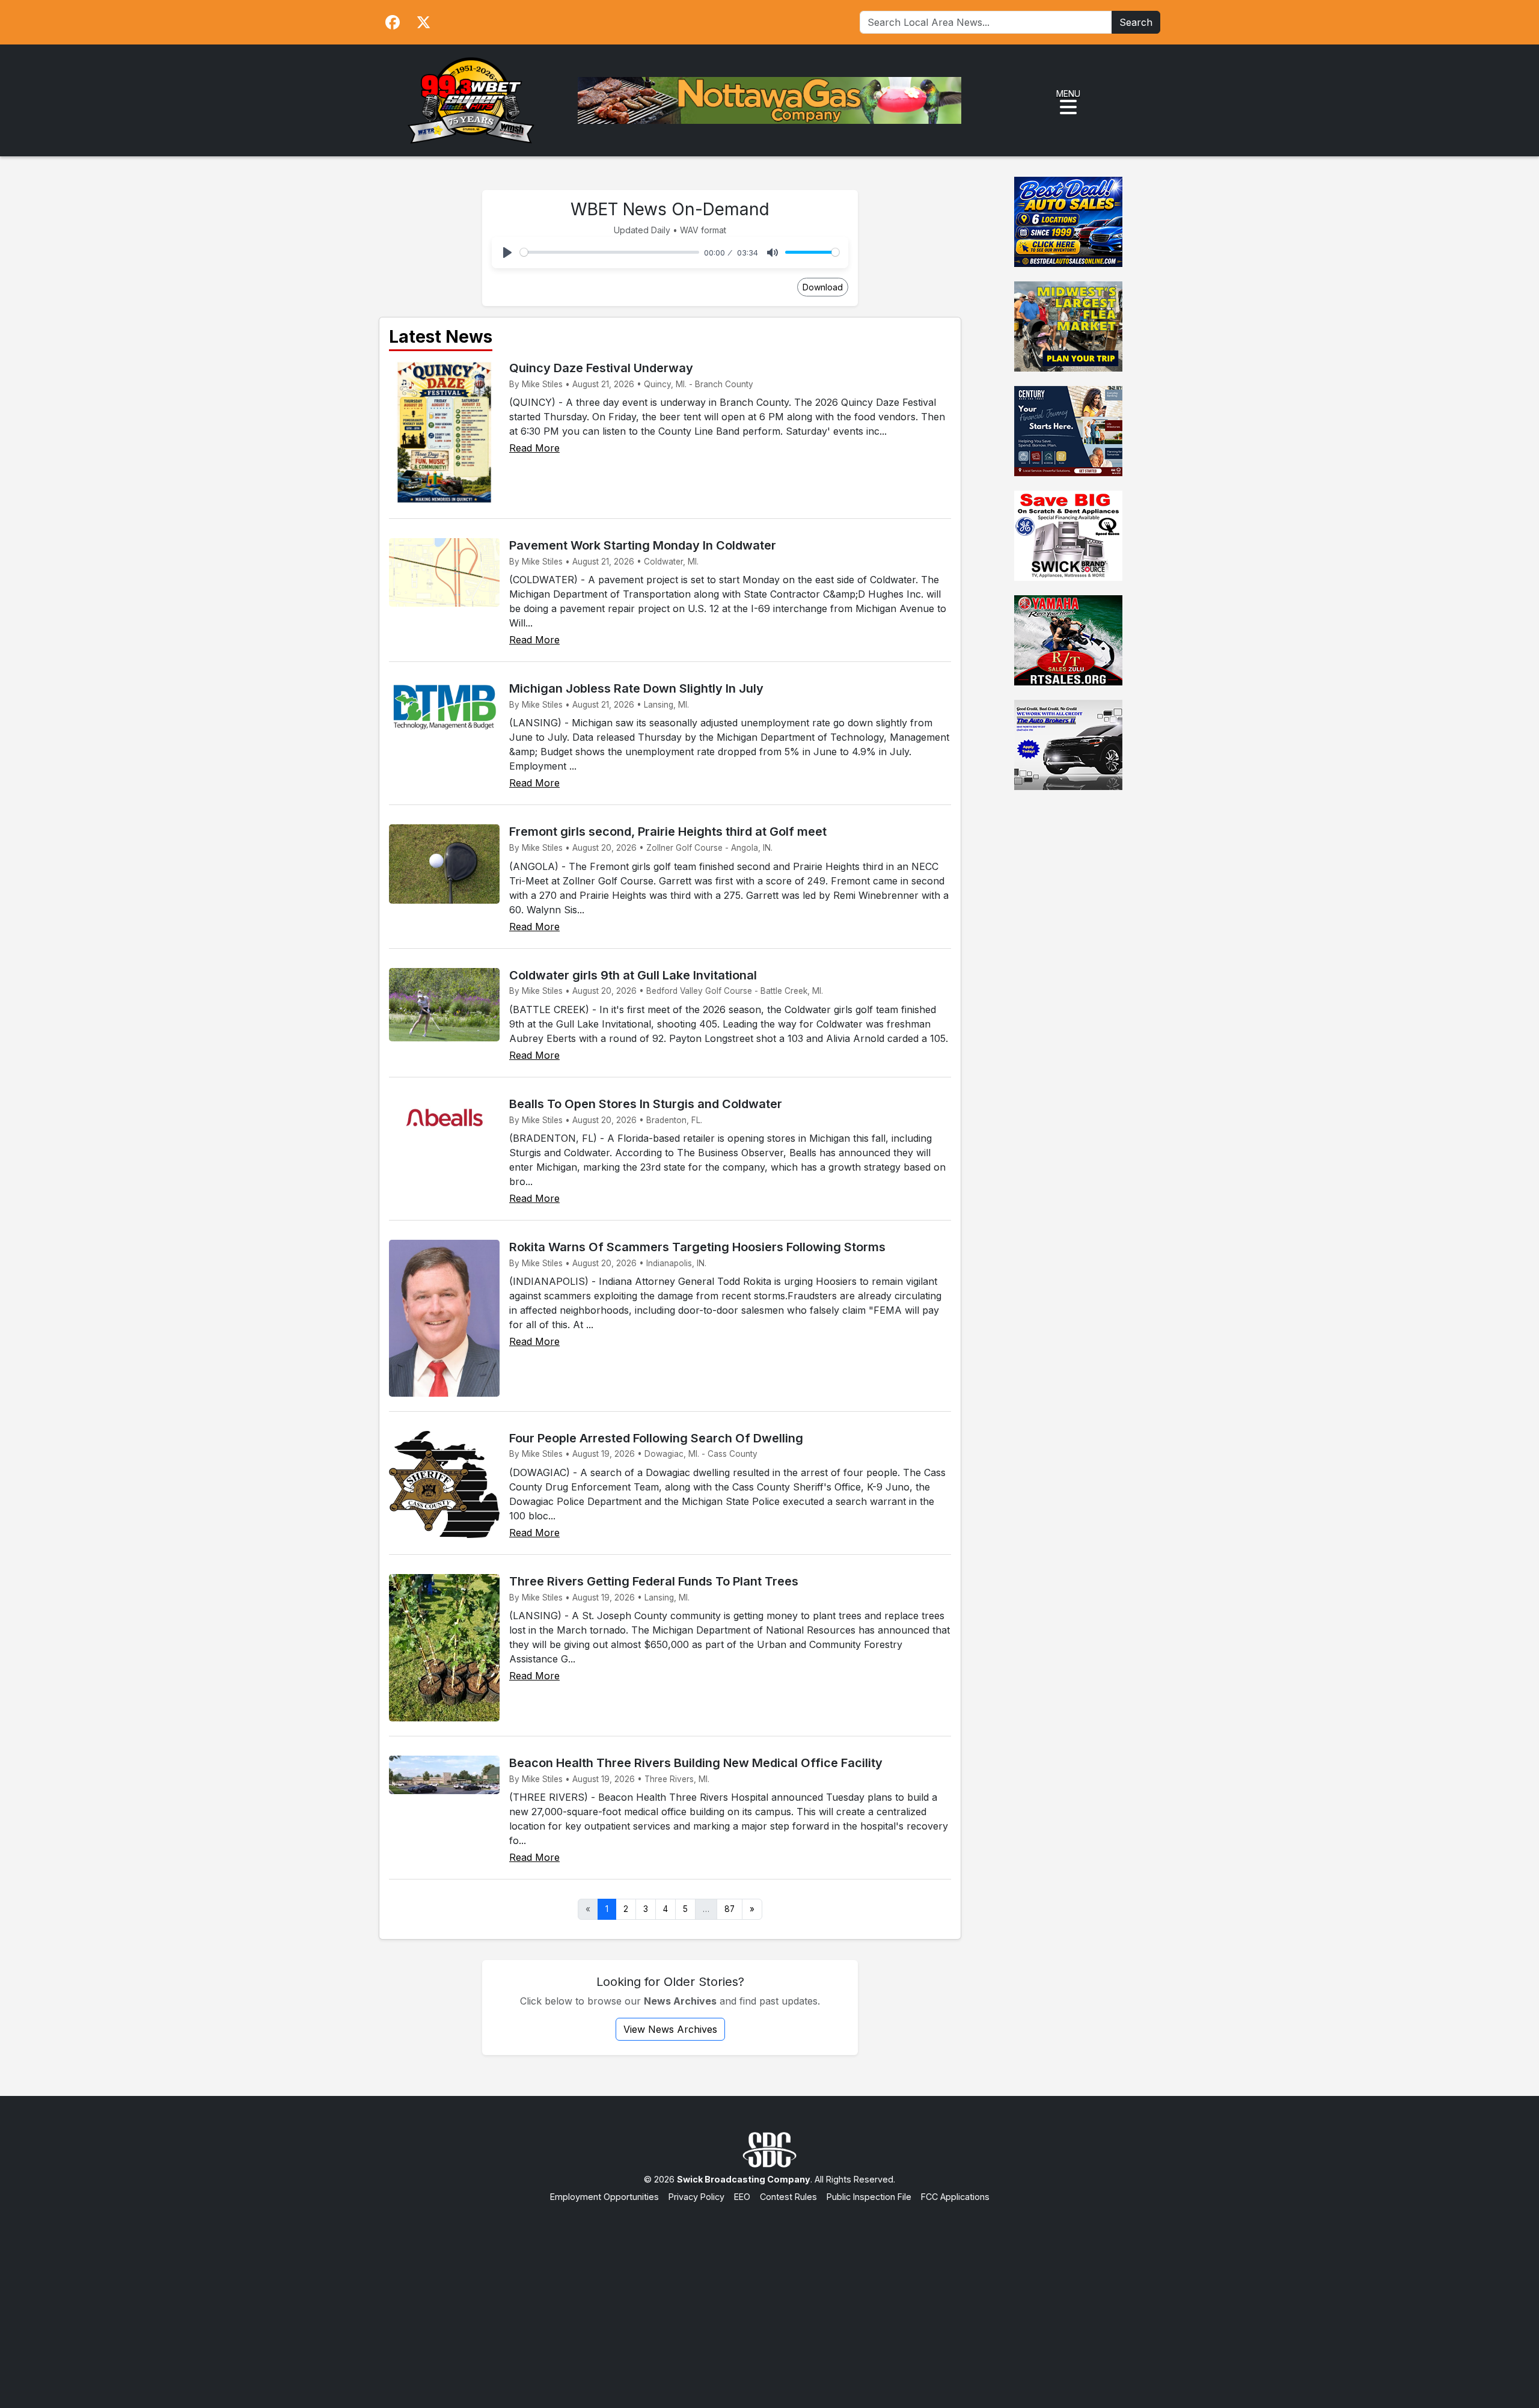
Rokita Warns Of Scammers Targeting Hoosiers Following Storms (697, 1247)
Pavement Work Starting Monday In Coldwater (643, 545)
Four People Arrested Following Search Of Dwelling (656, 1438)
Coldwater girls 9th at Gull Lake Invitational (633, 975)
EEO (742, 2197)
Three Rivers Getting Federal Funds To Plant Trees (654, 1581)
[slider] (610, 252)
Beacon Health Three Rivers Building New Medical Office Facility (696, 1763)
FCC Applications (955, 2197)
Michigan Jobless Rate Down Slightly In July (636, 688)
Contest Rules (788, 2197)
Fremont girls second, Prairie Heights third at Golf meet (668, 832)
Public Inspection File (869, 2197)
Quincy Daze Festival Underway (601, 368)
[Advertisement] (769, 2294)
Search (1136, 22)
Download (823, 287)
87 (730, 1909)
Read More (534, 448)
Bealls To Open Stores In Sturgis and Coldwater (646, 1104)
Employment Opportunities (604, 2197)
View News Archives (670, 2029)
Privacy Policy (696, 2197)
